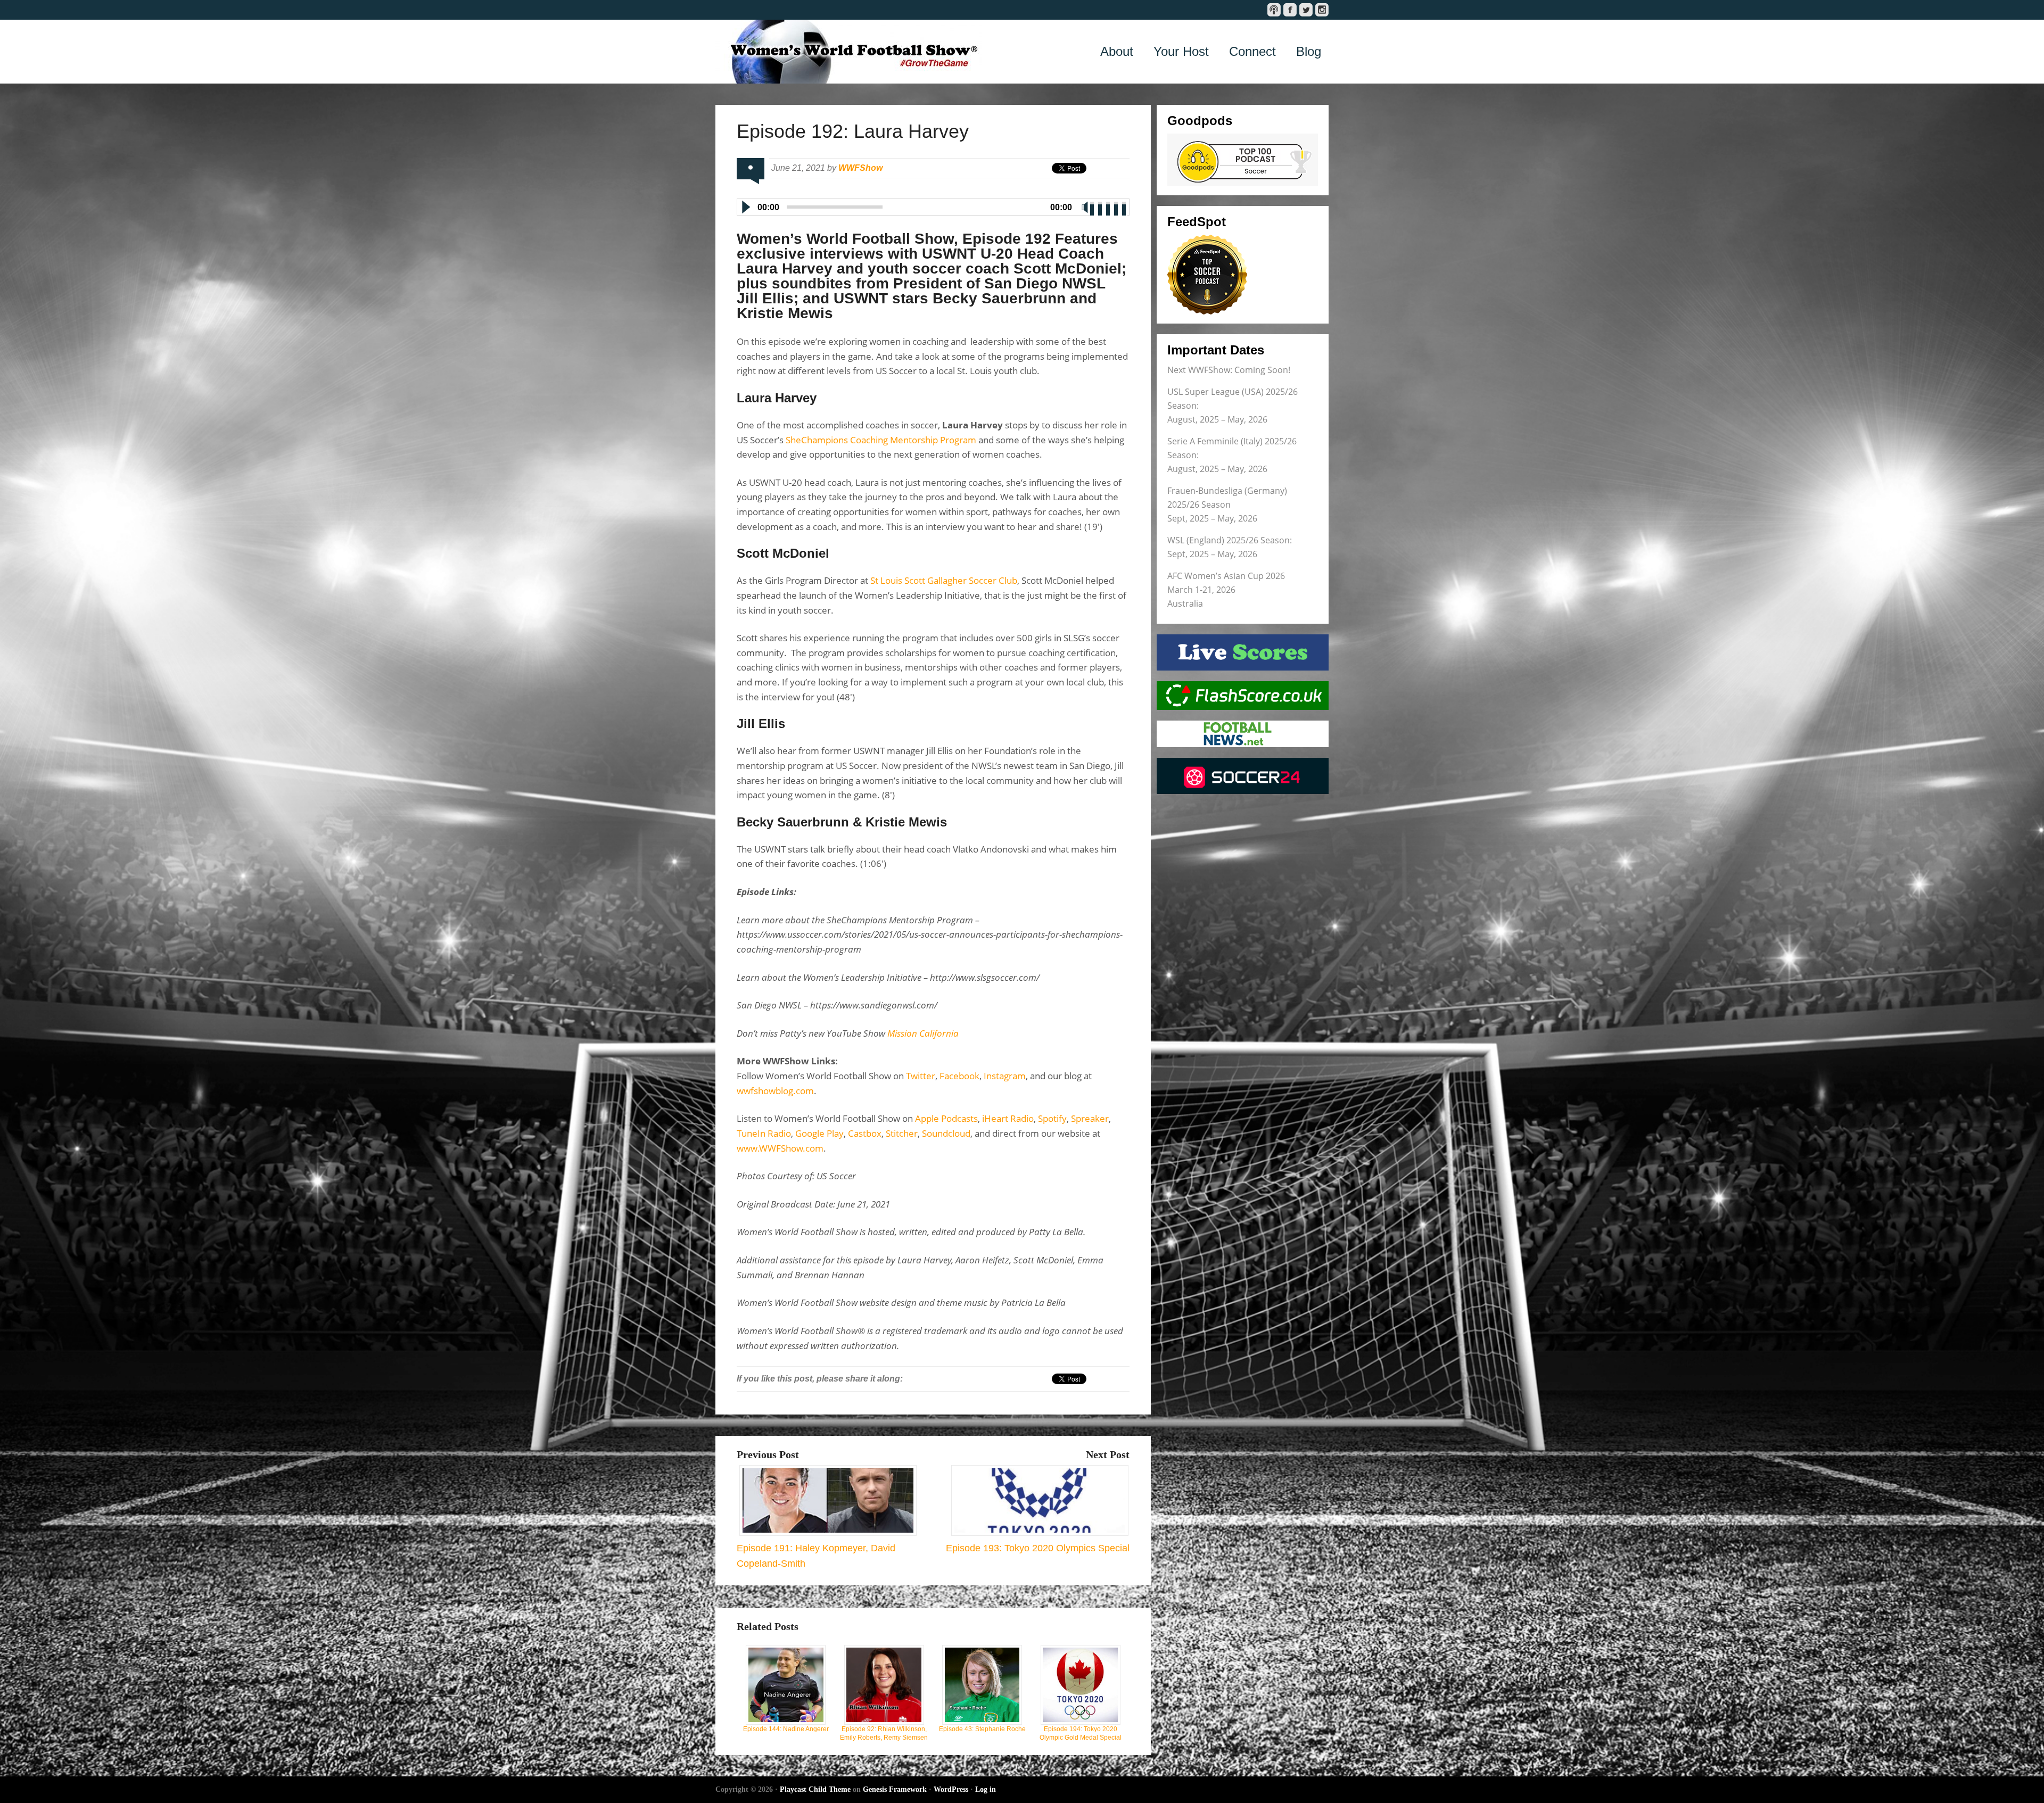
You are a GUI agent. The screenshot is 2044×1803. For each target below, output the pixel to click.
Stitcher (902, 1133)
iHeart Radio (1008, 1118)
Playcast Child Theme (815, 1789)
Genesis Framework (895, 1789)
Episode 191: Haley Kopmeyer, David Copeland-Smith (816, 1556)
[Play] (745, 207)
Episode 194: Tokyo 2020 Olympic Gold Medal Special (1081, 1733)
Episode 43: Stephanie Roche (982, 1729)
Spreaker (1090, 1118)
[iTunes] (1274, 10)
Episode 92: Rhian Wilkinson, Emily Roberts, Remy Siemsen (884, 1733)
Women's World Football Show (848, 52)
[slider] (1109, 206)
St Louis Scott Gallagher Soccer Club (944, 580)
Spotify (1052, 1118)
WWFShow (860, 168)
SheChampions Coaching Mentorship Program (881, 440)
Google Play (819, 1133)
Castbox (865, 1133)
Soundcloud (946, 1133)
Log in (986, 1789)
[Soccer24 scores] (1243, 776)
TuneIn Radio (764, 1133)
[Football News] (1243, 734)
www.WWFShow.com (780, 1148)
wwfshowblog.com (775, 1091)
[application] (933, 205)
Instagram (1005, 1076)
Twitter (921, 1076)
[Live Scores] (1243, 652)
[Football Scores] (1243, 696)
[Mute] (1085, 207)
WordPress (951, 1789)
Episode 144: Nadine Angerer (786, 1729)
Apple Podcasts (946, 1118)
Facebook (959, 1076)
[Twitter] (1306, 10)
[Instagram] (1322, 10)
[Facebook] (1290, 10)
